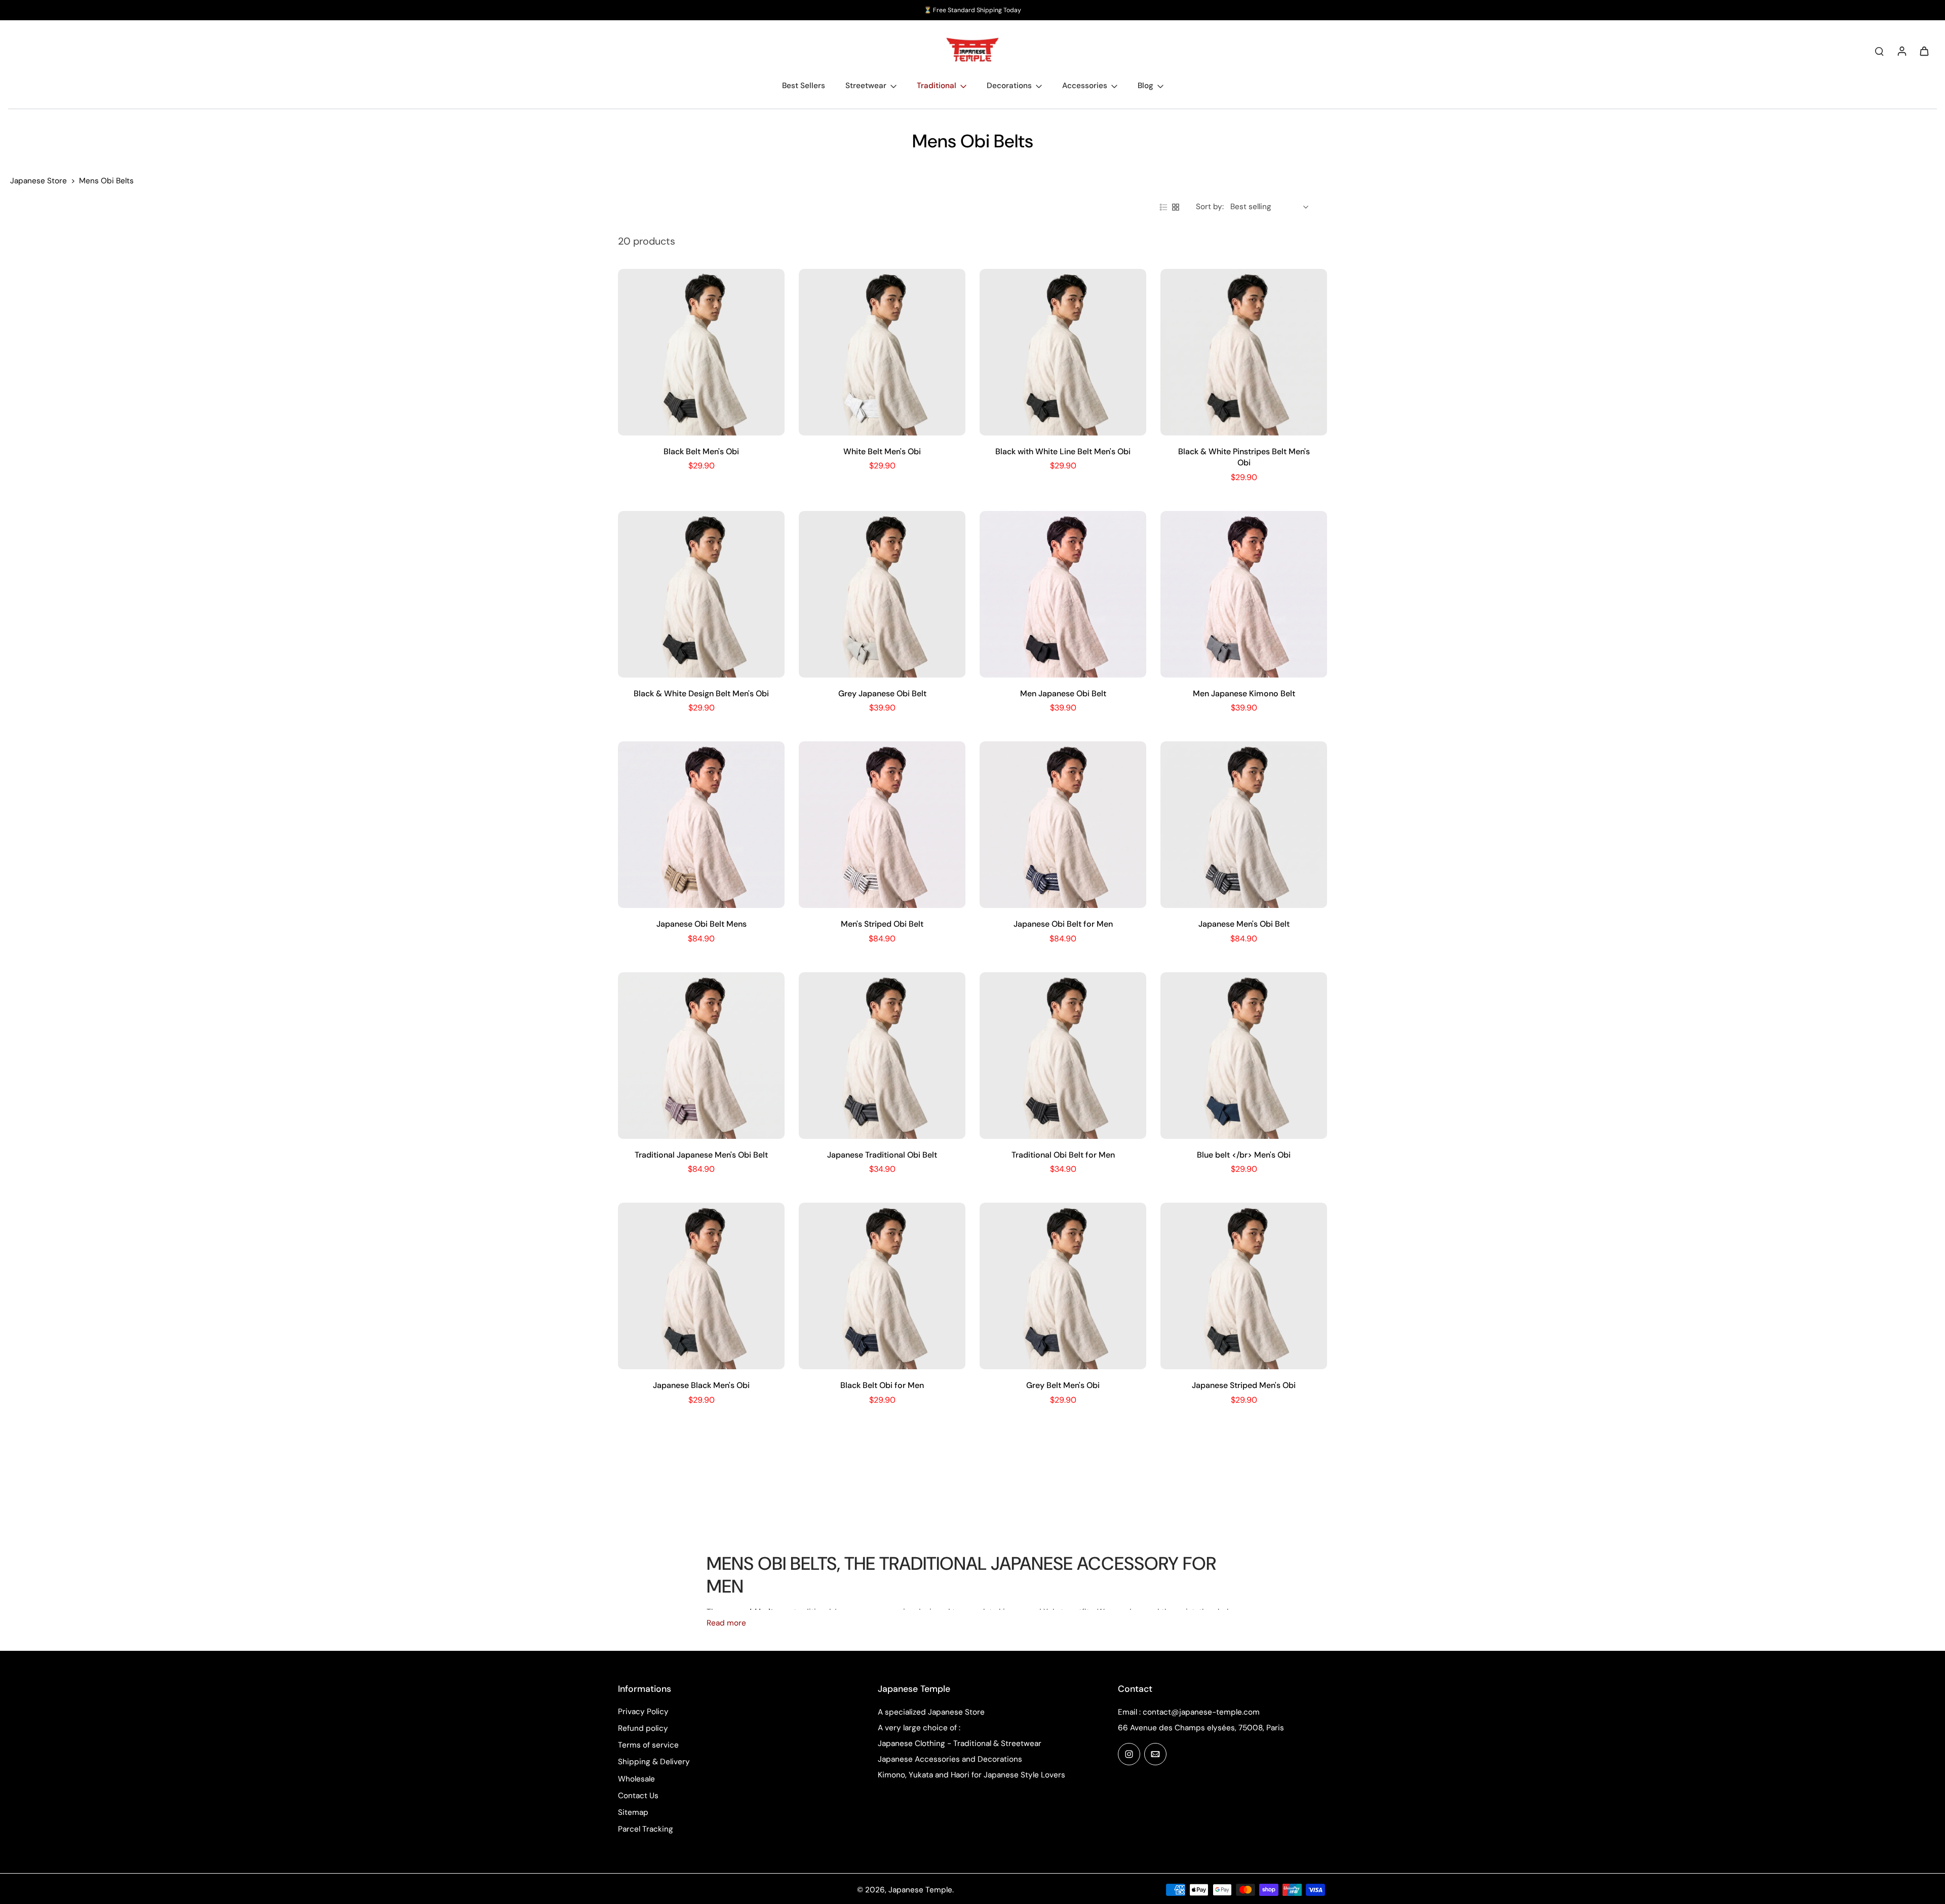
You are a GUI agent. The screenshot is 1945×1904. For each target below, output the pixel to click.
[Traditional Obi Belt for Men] (1063, 1056)
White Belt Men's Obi (882, 451)
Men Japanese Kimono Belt (1244, 693)
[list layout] (1163, 207)
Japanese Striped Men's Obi (1244, 1385)
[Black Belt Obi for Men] (882, 1286)
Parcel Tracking (646, 1829)
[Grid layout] (1176, 207)
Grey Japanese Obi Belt (882, 693)
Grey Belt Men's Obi (1063, 1385)
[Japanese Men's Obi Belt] (1244, 825)
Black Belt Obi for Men (882, 1385)
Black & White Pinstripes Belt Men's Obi (1244, 457)
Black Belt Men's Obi (701, 451)
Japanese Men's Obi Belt (1244, 924)
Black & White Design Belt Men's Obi (701, 693)
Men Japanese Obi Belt (1063, 693)
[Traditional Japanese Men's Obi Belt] (701, 1056)
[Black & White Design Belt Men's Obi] (701, 594)
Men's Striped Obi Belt (882, 924)
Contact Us (638, 1796)
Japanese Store (38, 181)
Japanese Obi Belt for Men (1063, 924)
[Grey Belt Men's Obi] (1063, 1286)
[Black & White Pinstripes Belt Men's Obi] (1244, 352)
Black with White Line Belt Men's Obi (1063, 451)
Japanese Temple (920, 1890)
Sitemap (633, 1812)
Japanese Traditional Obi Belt (882, 1155)
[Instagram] (1129, 1754)
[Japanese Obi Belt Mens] (701, 825)
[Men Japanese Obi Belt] (1063, 594)
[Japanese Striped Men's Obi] (1244, 1286)
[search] (1879, 51)
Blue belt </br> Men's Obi (1244, 1155)
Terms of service (648, 1745)
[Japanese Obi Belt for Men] (1063, 825)
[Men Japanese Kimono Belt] (1244, 594)
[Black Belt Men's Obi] (701, 352)
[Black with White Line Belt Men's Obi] (1063, 352)
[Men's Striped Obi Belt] (882, 825)
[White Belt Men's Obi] (882, 352)
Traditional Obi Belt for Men (1063, 1155)
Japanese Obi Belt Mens (702, 924)
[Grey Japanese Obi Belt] (882, 594)
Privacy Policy (643, 1712)
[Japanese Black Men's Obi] (701, 1286)
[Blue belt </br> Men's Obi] (1244, 1056)
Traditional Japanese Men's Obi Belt (701, 1155)
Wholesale (636, 1779)
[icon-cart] (1924, 51)
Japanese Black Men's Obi (701, 1385)
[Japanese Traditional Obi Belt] (882, 1056)
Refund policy (643, 1728)
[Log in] (1901, 51)
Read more (726, 1623)
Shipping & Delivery (654, 1762)
